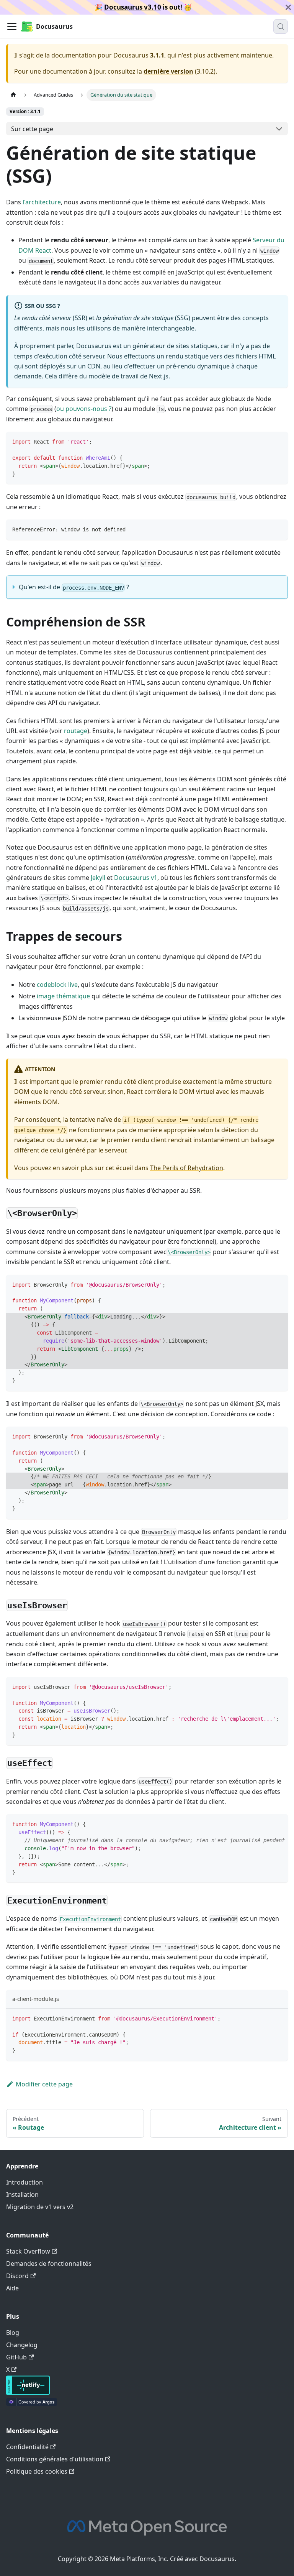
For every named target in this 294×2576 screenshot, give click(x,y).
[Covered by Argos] (32, 2403)
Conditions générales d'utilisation (55, 2459)
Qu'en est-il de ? (74, 587)
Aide (12, 2288)
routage (76, 731)
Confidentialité (27, 2447)
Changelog (22, 2345)
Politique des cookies (37, 2471)
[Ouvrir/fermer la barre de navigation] (12, 26)
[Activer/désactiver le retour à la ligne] (265, 1824)
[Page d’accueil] (13, 95)
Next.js (159, 376)
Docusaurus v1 (136, 878)
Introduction (24, 2182)
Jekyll (98, 878)
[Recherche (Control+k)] (281, 26)
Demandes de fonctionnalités (49, 2264)
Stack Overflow (28, 2251)
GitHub (16, 2357)
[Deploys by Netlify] (28, 2393)
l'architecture (42, 202)
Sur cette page (32, 129)
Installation (22, 2195)
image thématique (63, 996)
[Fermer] (288, 7)
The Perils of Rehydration (187, 1168)
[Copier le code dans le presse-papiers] (278, 441)
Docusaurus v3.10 (133, 7)
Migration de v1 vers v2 (40, 2207)
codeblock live (57, 985)
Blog (13, 2333)
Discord (17, 2276)
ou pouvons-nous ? (84, 409)
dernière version (168, 71)
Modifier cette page (44, 2084)
